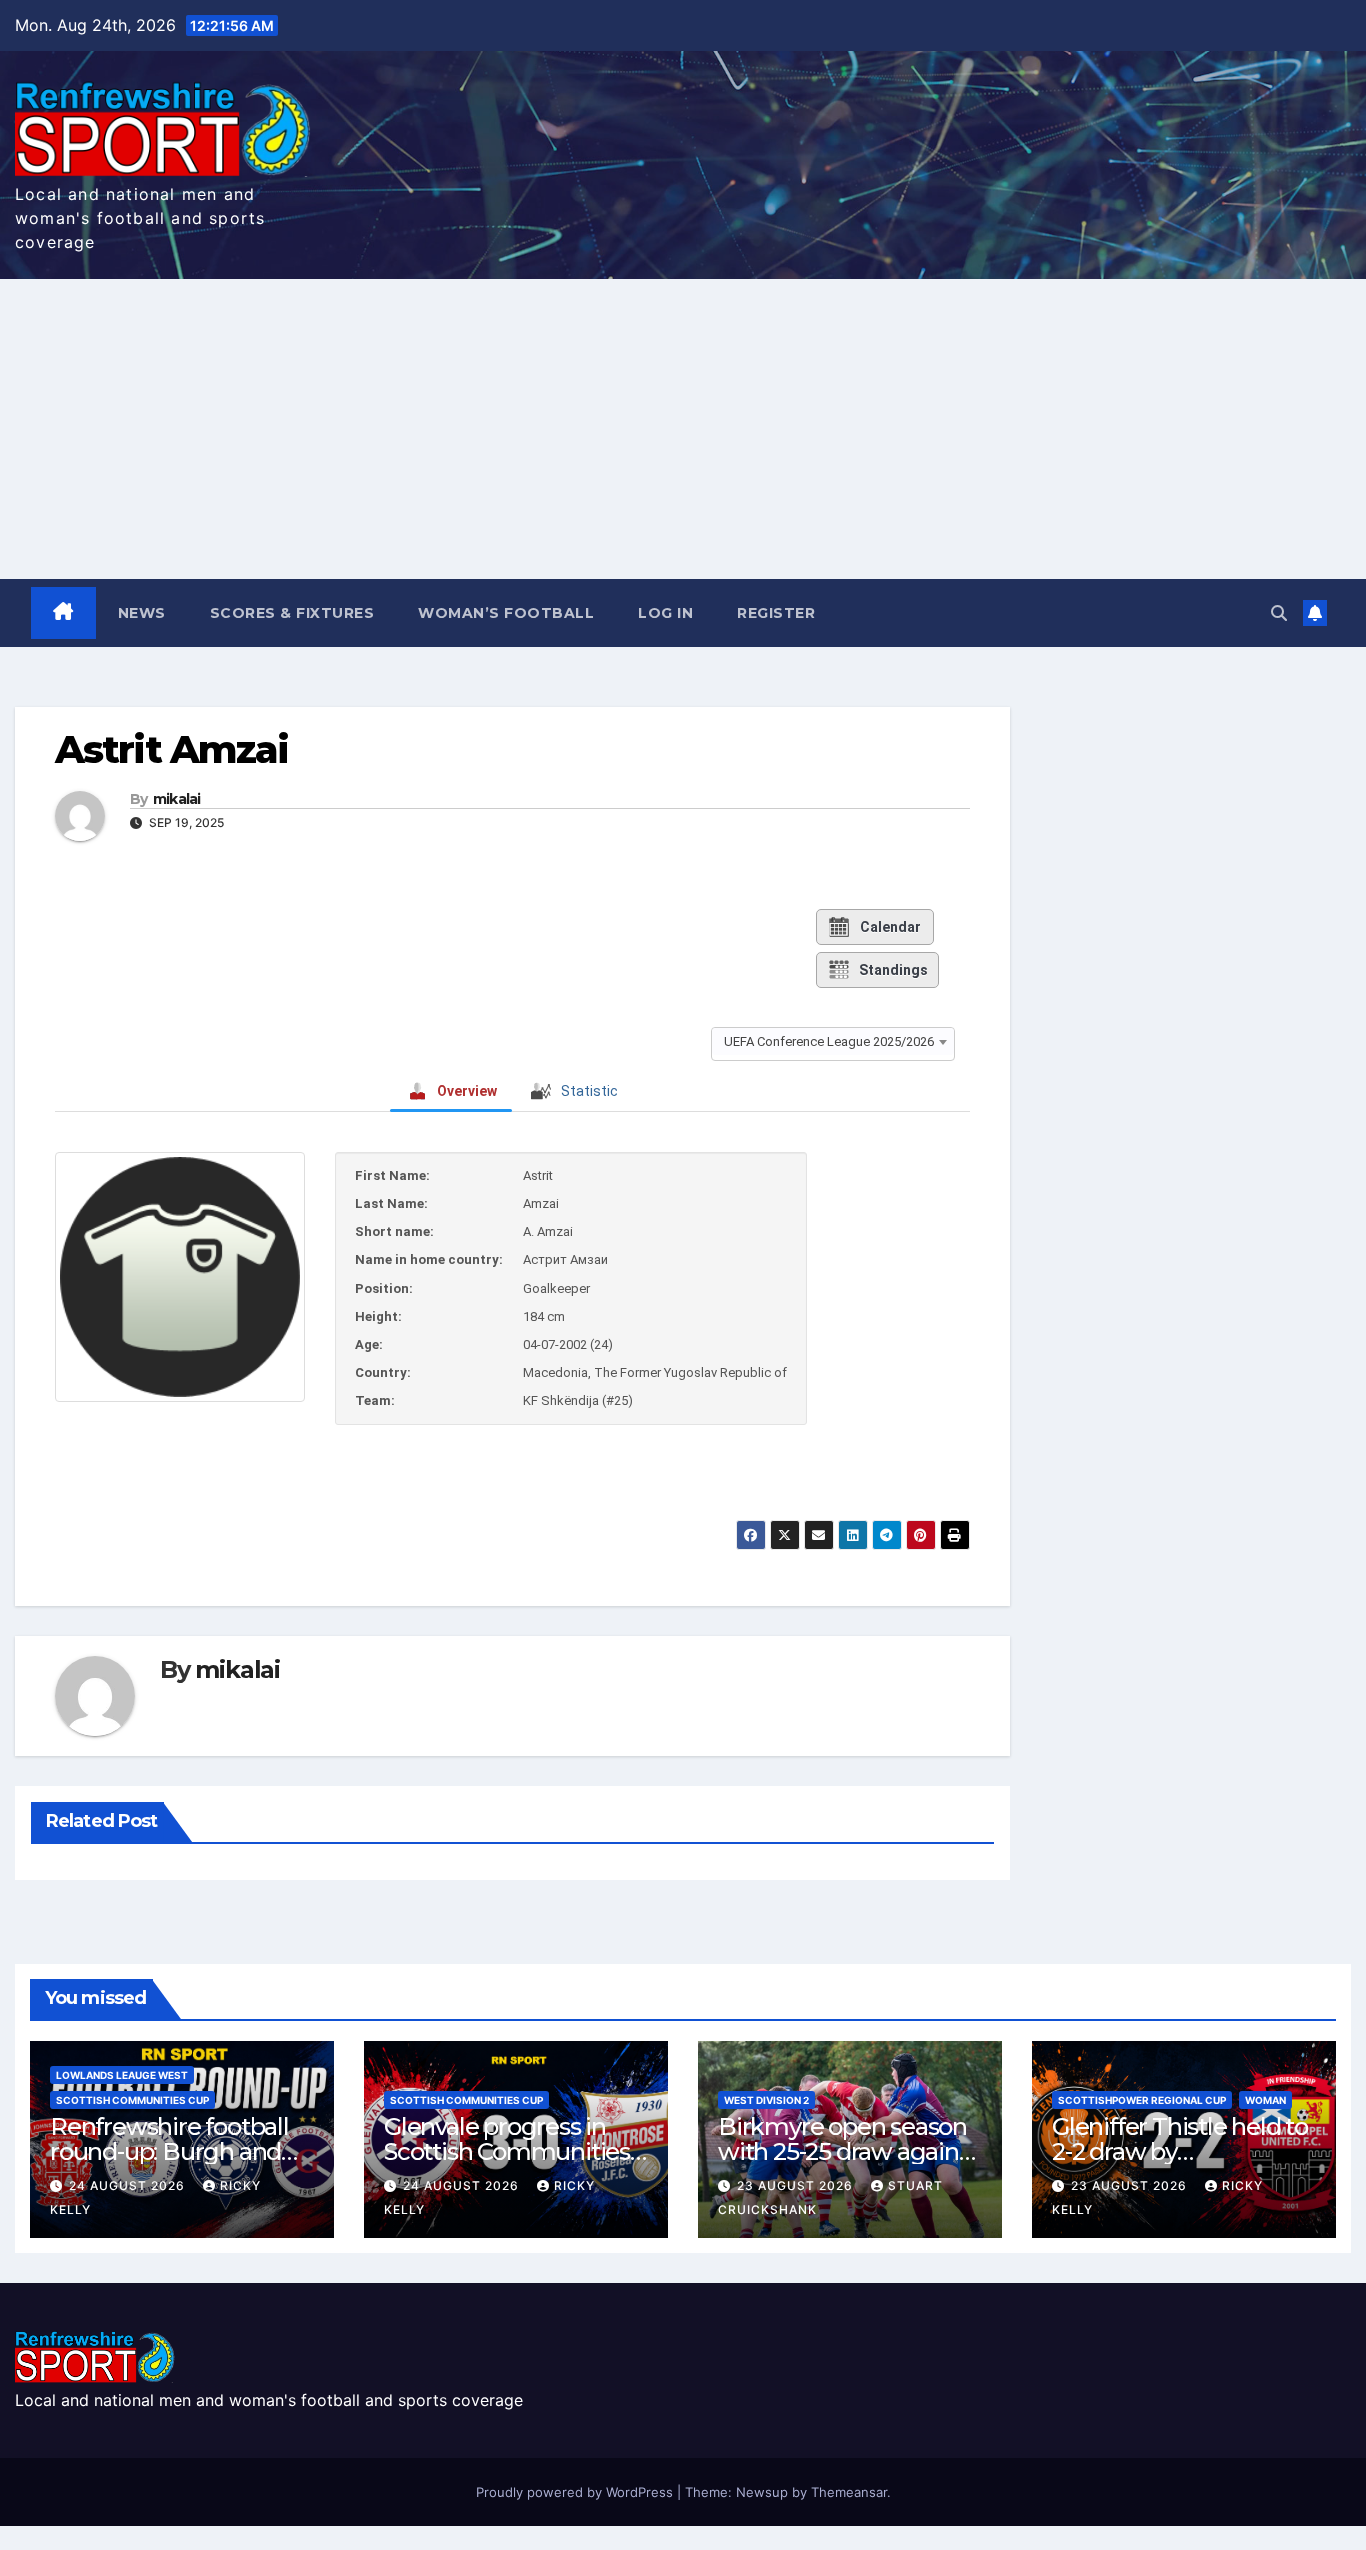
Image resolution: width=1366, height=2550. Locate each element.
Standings (893, 970)
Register (776, 613)
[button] (1279, 613)
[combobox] (833, 1041)
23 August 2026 (797, 2185)
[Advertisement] (683, 429)
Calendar (890, 927)
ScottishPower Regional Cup (1142, 2100)
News (142, 613)
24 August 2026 (129, 2185)
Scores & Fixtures (292, 613)
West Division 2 (766, 2100)
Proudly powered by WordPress (576, 2492)
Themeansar (849, 2492)
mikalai (177, 799)
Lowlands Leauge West (122, 2075)
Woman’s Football (506, 613)
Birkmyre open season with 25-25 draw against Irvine (848, 2151)
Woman (1265, 2100)
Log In (665, 613)
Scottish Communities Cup (132, 2100)
